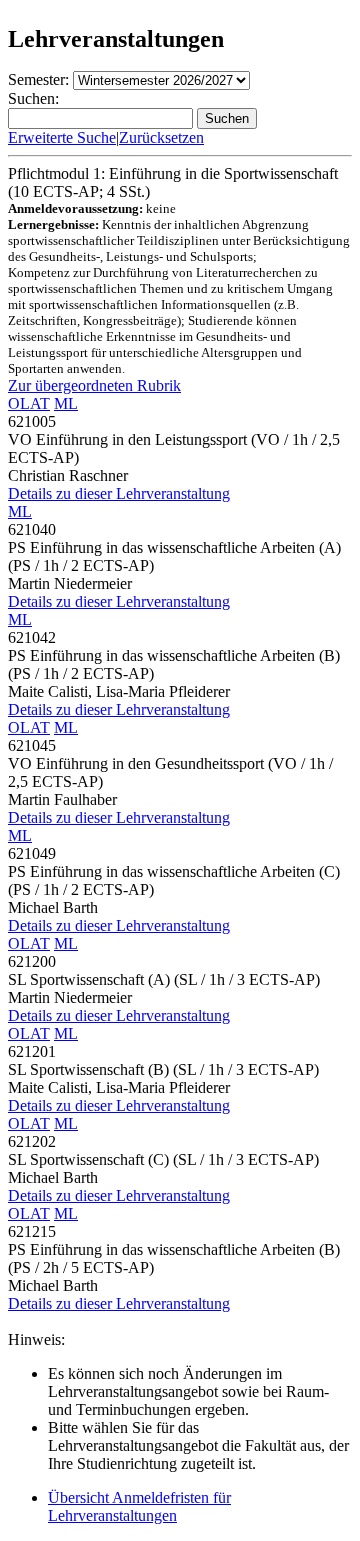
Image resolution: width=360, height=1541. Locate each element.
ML (66, 403)
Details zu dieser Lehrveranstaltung (119, 493)
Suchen (227, 118)
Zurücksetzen (161, 137)
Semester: (38, 79)
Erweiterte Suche (62, 137)
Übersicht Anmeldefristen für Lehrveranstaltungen (139, 1506)
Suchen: (33, 98)
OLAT (29, 403)
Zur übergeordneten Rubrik (94, 385)
